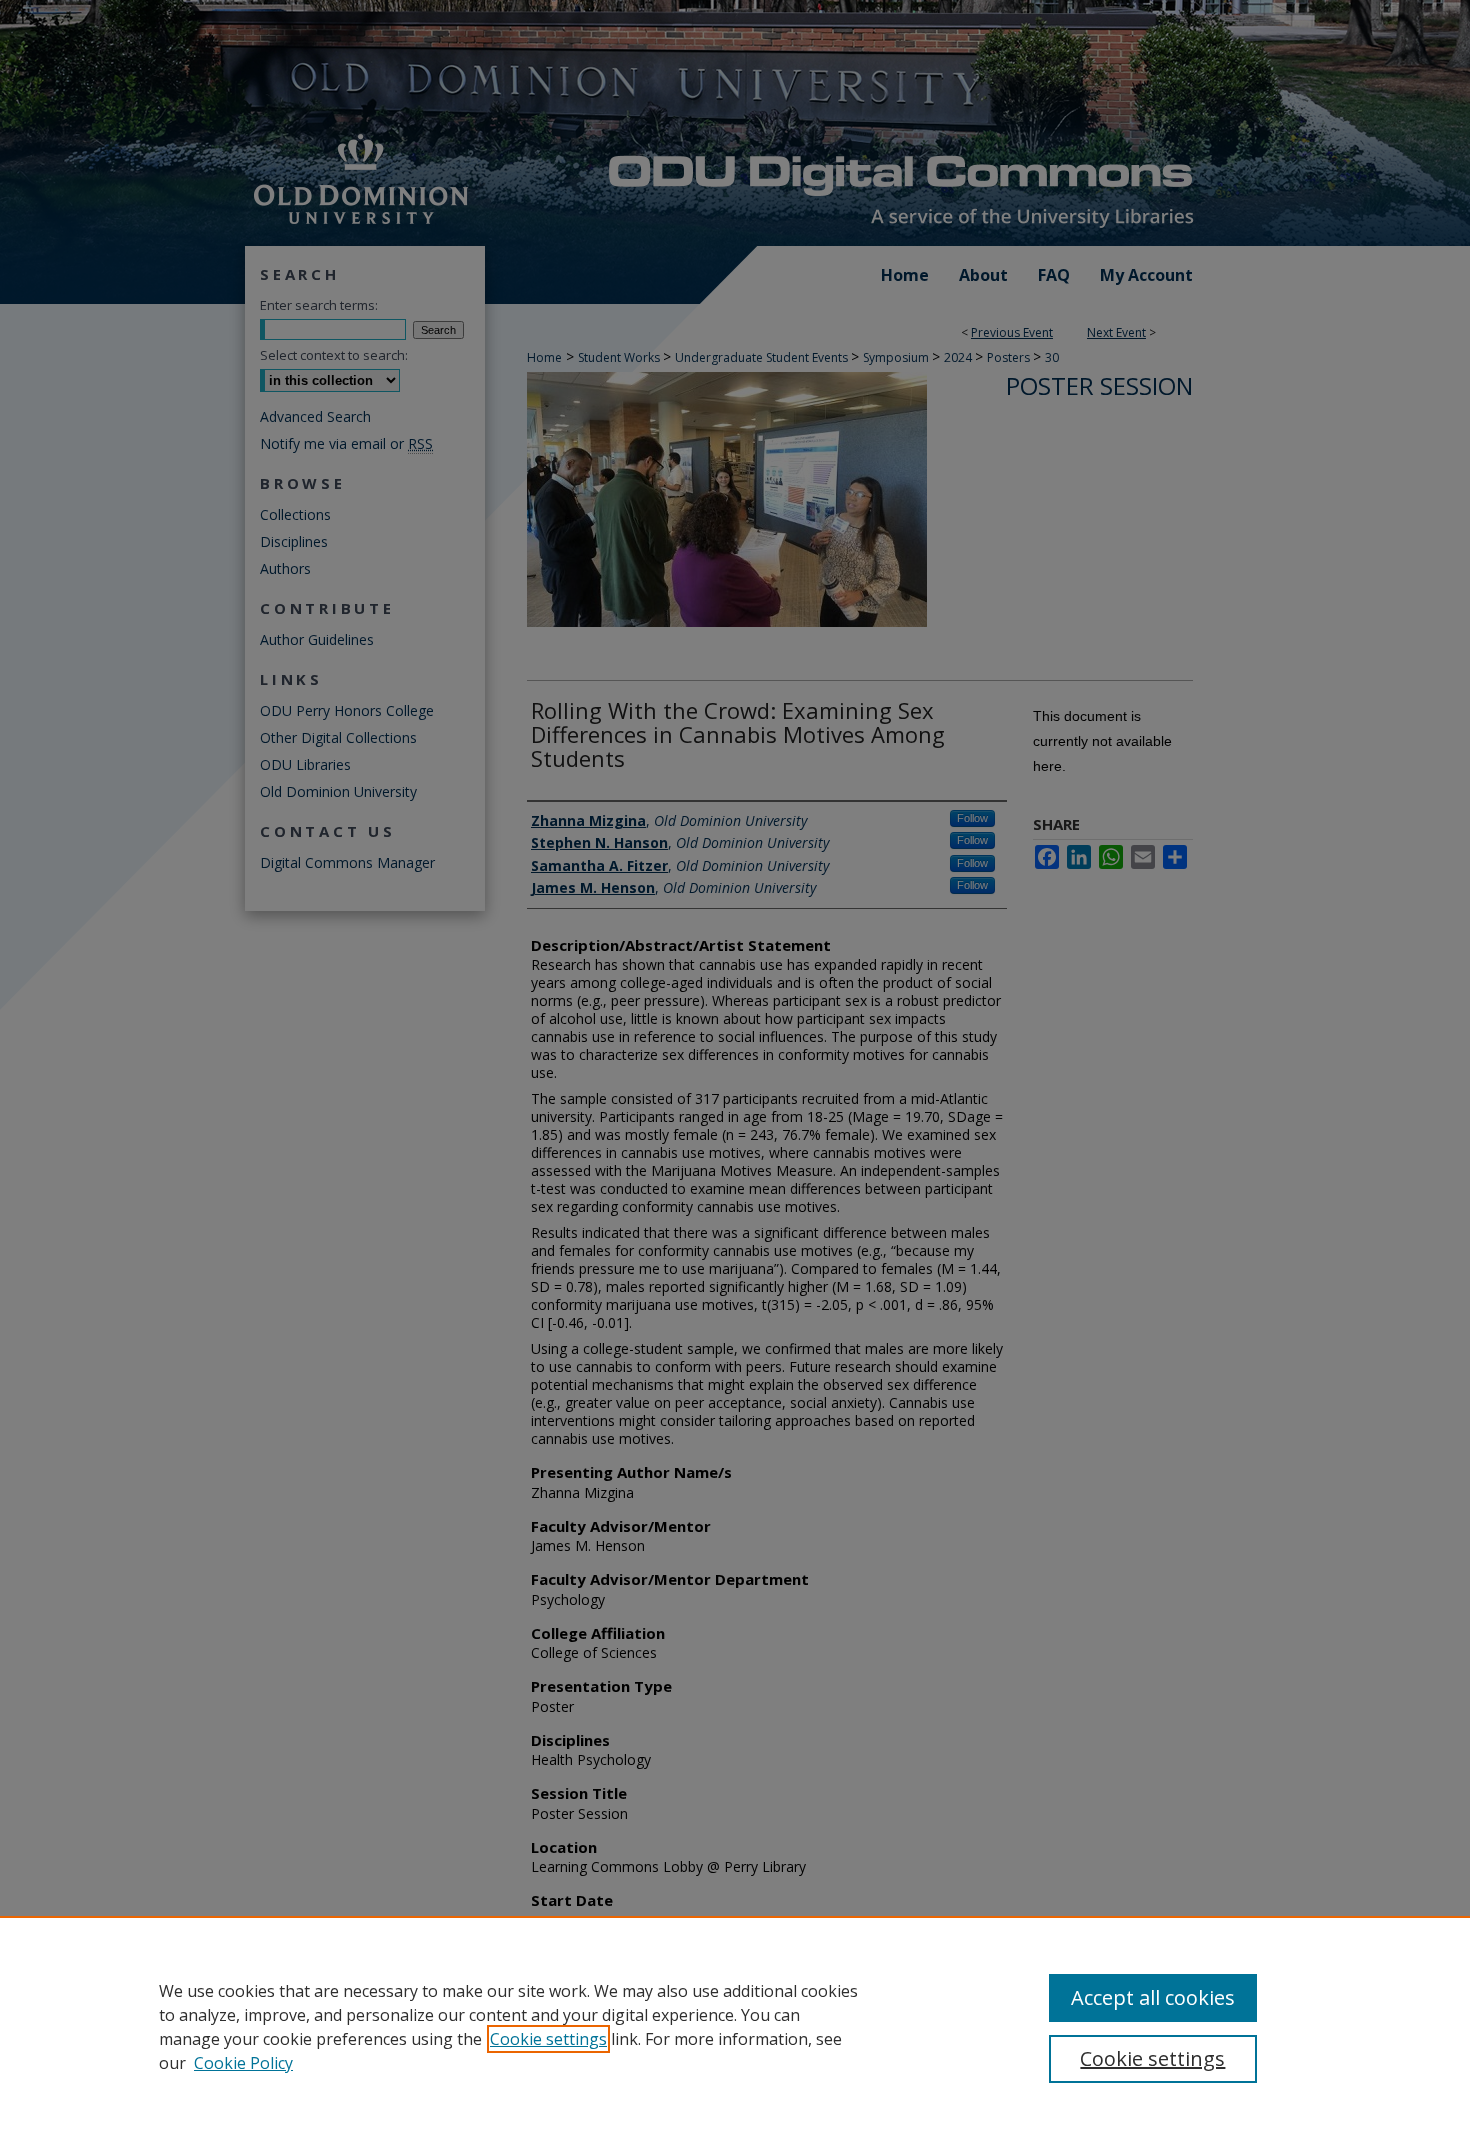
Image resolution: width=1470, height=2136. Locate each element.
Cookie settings (548, 2039)
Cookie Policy (243, 2063)
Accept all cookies (1153, 1997)
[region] (735, 2026)
